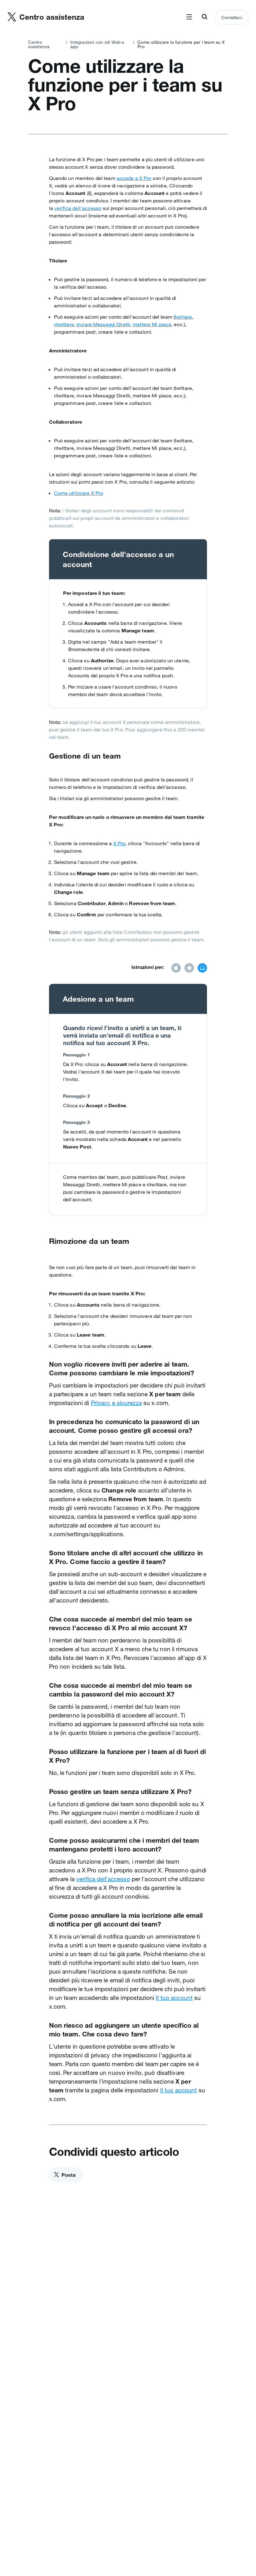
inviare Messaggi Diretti (103, 324)
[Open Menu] (189, 17)
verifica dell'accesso (78, 208)
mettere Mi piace (152, 324)
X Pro (119, 843)
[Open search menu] (204, 17)
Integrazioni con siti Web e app (97, 44)
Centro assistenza (39, 44)
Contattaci (232, 17)
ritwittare (64, 324)
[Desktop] (202, 969)
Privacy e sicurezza (116, 1403)
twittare (183, 317)
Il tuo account (174, 1998)
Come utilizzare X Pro (79, 493)
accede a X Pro (134, 178)
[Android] (189, 969)
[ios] (176, 969)
